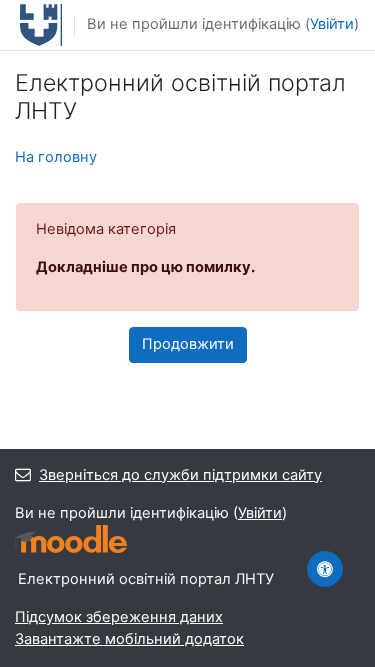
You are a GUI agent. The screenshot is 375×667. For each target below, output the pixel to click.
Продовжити (188, 344)
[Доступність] (325, 569)
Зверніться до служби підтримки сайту (180, 475)
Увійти (332, 24)
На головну (56, 157)
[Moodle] (71, 539)
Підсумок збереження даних (119, 617)
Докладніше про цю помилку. (145, 267)
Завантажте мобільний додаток (129, 639)
